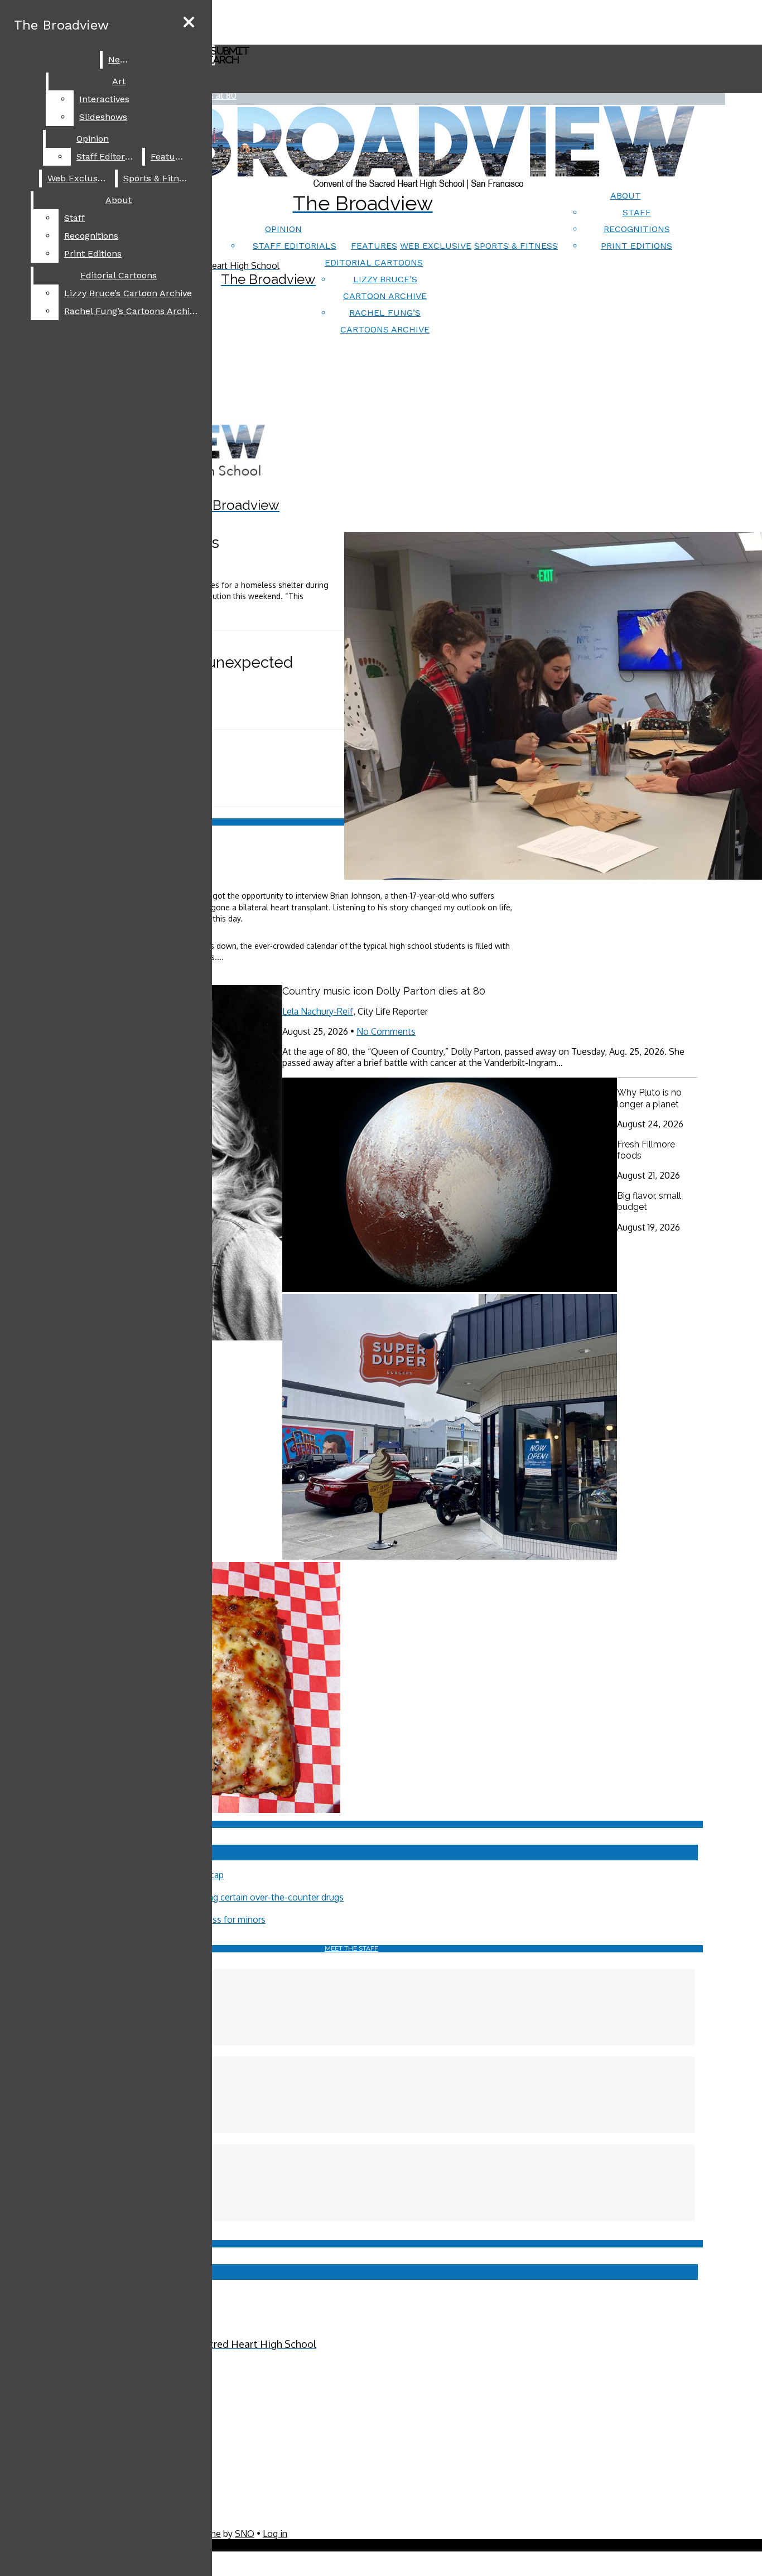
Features (374, 246)
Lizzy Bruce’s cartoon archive (128, 293)
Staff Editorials (295, 246)
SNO (245, 2534)
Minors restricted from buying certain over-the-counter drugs (221, 1897)
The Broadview (61, 25)
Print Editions (636, 246)
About (626, 196)
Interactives (104, 99)
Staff (637, 212)
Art (119, 81)
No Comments (386, 1031)
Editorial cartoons (374, 262)
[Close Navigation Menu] (189, 23)
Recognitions (637, 229)
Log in (275, 2534)
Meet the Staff (351, 1948)
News (120, 59)
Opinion (283, 229)
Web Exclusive (436, 246)
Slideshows (103, 117)
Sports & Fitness (516, 246)
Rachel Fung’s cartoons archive (132, 311)
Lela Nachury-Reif (318, 1011)
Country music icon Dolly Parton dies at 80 (384, 991)
